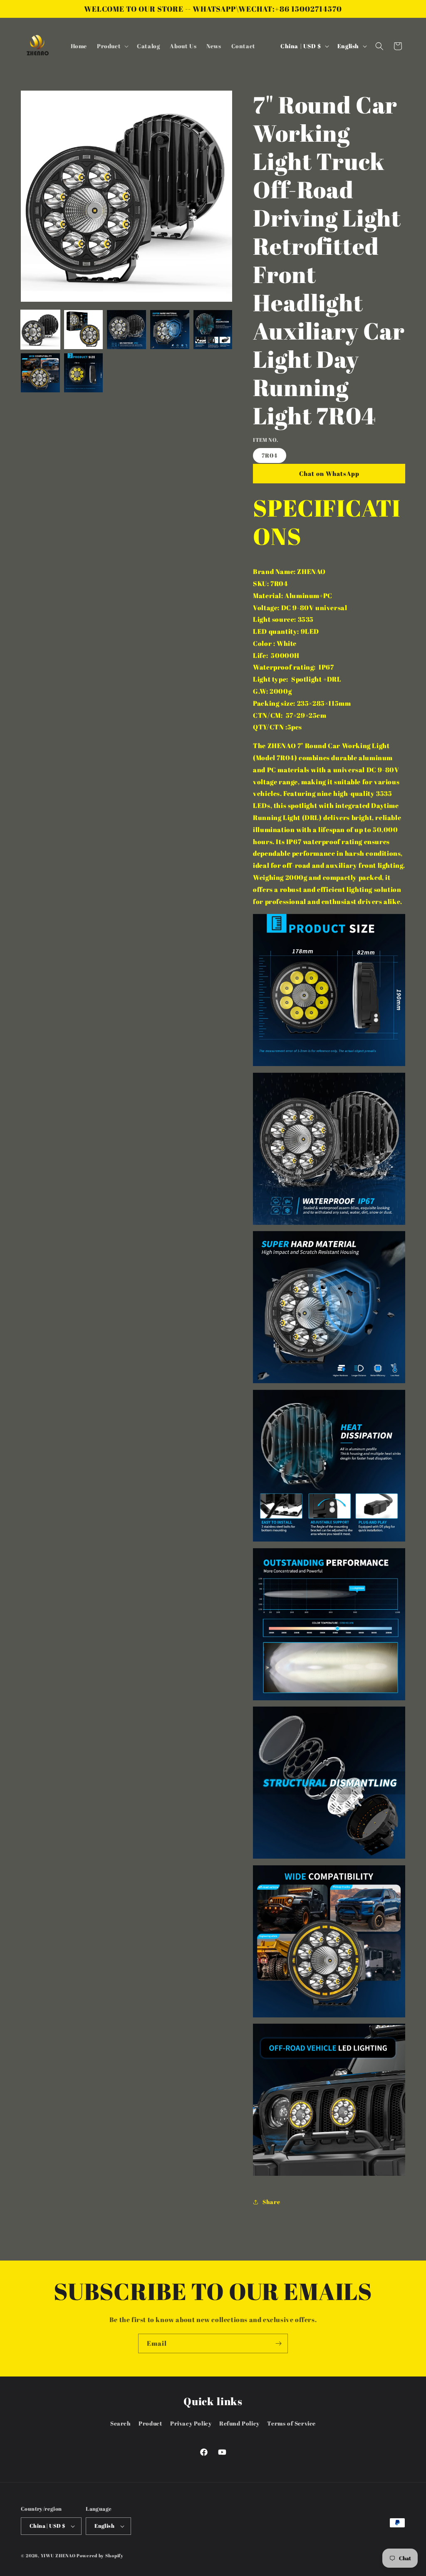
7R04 (270, 455)
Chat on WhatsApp (329, 473)
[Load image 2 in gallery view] (84, 330)
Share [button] (271, 2202)
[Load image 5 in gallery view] (213, 330)
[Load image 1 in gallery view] (40, 330)
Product (150, 2423)
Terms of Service (291, 2423)
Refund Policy (239, 2423)
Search (121, 2423)
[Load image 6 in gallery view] (40, 373)
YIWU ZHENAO (58, 2555)
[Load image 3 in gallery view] (126, 330)
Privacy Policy (191, 2423)
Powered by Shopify (100, 2555)
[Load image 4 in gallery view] (170, 330)
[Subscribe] (278, 2343)
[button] (112, 46)
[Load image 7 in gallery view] (84, 373)
